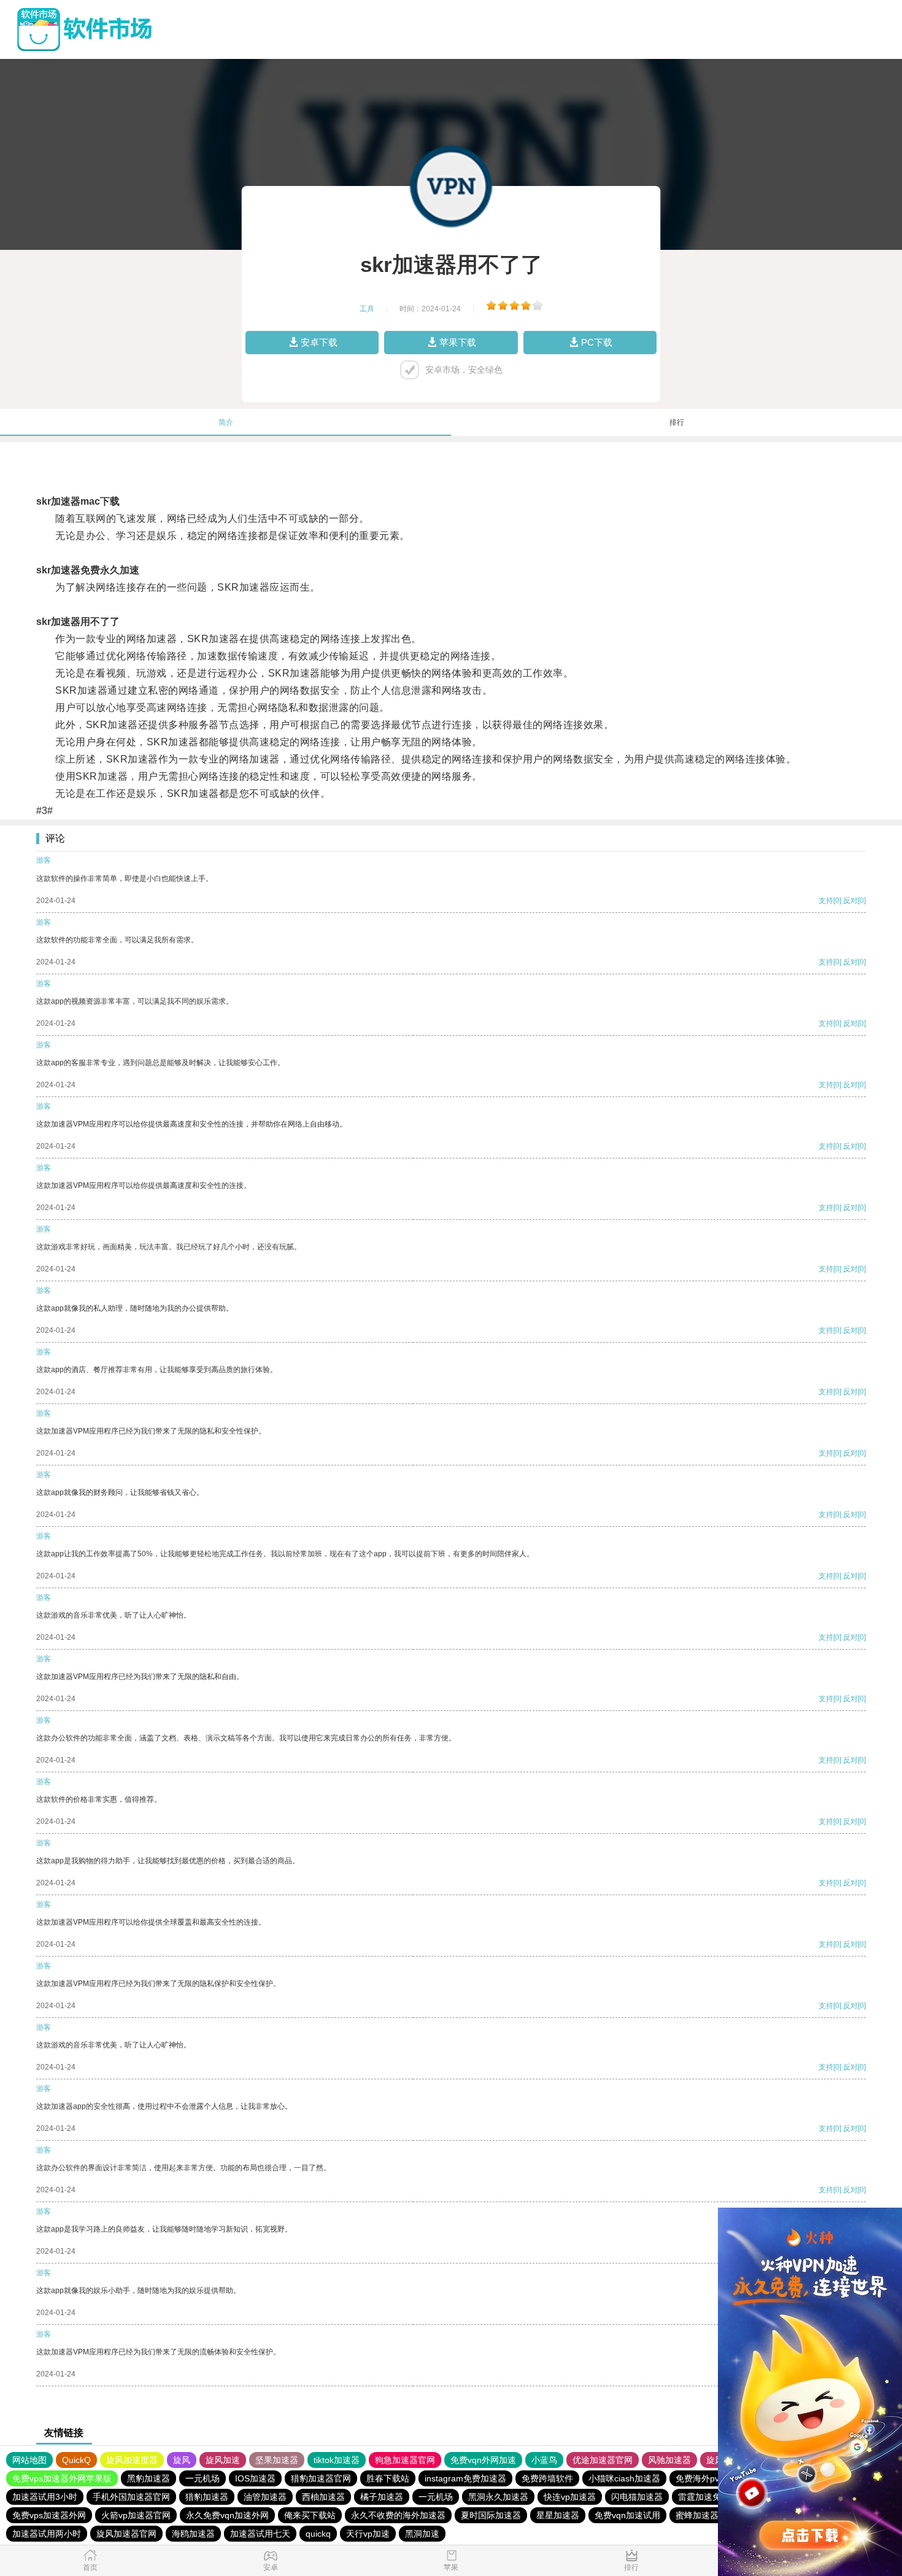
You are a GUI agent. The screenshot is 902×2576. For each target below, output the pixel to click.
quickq (318, 2534)
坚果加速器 (277, 2460)
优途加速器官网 (603, 2460)
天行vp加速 (368, 2534)
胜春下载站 (388, 2478)
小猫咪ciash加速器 (624, 2478)
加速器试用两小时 (47, 2534)
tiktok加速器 (337, 2460)
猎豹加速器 (207, 2497)
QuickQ (76, 2460)
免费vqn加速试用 (627, 2515)
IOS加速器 (255, 2478)
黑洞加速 (422, 2534)
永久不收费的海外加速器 (398, 2515)
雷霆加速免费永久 (712, 2497)
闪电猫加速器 (637, 2497)
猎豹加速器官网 (321, 2478)
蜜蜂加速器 (697, 2515)
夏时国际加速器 (491, 2515)
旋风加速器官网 (126, 2534)
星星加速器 (558, 2515)
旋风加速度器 (132, 2460)
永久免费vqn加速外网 (227, 2515)
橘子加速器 (382, 2497)
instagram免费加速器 (465, 2478)
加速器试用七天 (260, 2534)
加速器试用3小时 (45, 2497)
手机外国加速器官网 (131, 2497)
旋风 (182, 2460)
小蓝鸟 (544, 2460)
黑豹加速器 (148, 2478)
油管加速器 (265, 2497)
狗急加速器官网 (405, 2460)
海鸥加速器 (193, 2534)
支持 (826, 901)
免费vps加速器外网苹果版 (62, 2478)
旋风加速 (223, 2460)
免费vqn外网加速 (483, 2460)
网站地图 (29, 2460)
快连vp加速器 (570, 2497)
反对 (850, 901)
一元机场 (202, 2478)
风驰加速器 (669, 2460)
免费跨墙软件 (547, 2478)
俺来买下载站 (310, 2515)
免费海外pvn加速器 (713, 2478)
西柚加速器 (323, 2497)
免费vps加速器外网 (49, 2515)
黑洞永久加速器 (498, 2497)
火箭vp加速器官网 (136, 2515)
